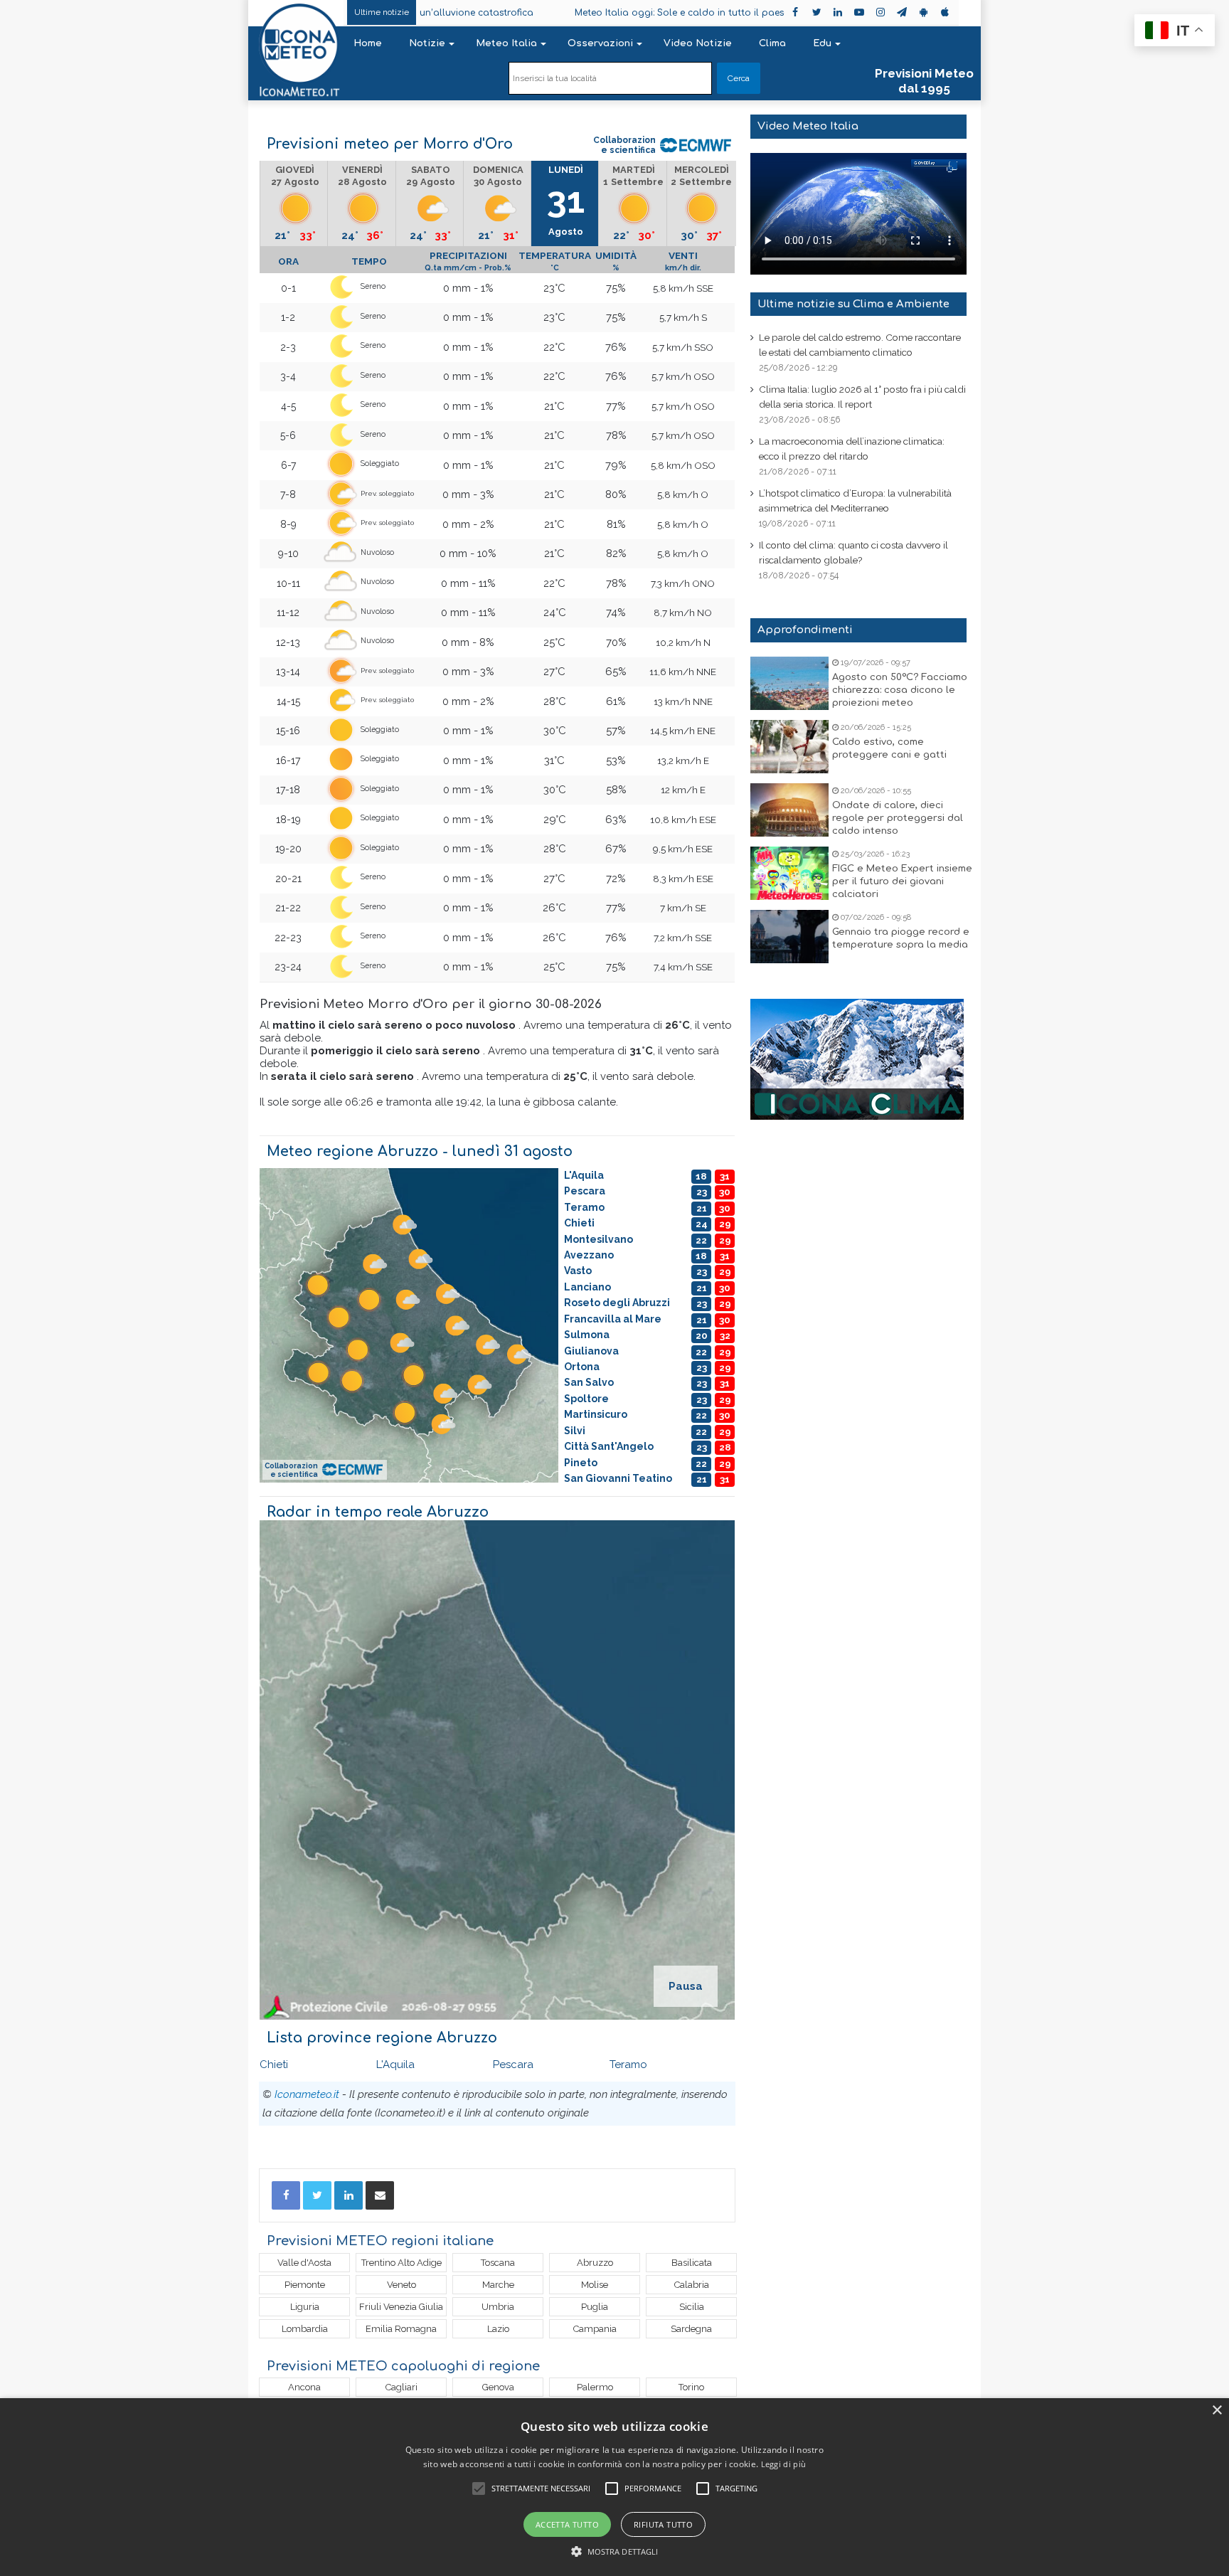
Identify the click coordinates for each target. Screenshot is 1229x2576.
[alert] (614, 2487)
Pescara (513, 2064)
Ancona (304, 2387)
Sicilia (692, 2307)
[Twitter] (317, 2195)
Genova (498, 2387)
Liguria (305, 2307)
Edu (822, 43)
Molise (595, 2285)
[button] (615, 2551)
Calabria (692, 2285)
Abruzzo (595, 2263)
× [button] (1217, 2411)
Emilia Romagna (401, 2329)
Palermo (595, 2387)
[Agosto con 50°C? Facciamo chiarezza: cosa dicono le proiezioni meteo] (789, 683)
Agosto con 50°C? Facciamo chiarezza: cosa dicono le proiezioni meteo (900, 690)
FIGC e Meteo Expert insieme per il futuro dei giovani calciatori (902, 881)
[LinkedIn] (349, 2195)
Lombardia (305, 2329)
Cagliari (401, 2387)
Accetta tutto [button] (567, 2524)
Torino (691, 2387)
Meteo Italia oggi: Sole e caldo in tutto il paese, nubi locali (612, 13)
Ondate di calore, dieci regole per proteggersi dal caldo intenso (898, 818)
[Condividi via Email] (380, 2195)
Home (368, 43)
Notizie (427, 43)
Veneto (401, 2285)
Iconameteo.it (307, 2094)
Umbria (498, 2307)
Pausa (686, 1986)
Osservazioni (600, 43)
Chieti (274, 2064)
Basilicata (692, 2263)
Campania (595, 2329)
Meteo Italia (506, 43)
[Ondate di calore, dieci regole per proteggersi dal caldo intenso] (789, 810)
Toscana (498, 2263)
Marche (498, 2285)
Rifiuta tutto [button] (663, 2524)
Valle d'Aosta (304, 2263)
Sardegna (691, 2329)
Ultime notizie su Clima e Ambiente (853, 304)
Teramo (628, 2064)
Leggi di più (784, 2464)
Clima (772, 43)
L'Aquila (395, 2064)
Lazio (498, 2329)
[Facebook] (286, 2195)
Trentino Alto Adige (401, 2263)
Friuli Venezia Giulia (401, 2307)
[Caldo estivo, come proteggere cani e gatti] (789, 747)
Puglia (595, 2307)
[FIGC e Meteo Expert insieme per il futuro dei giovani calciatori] (789, 873)
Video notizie (698, 43)
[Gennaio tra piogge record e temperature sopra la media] (789, 937)
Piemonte (305, 2285)
